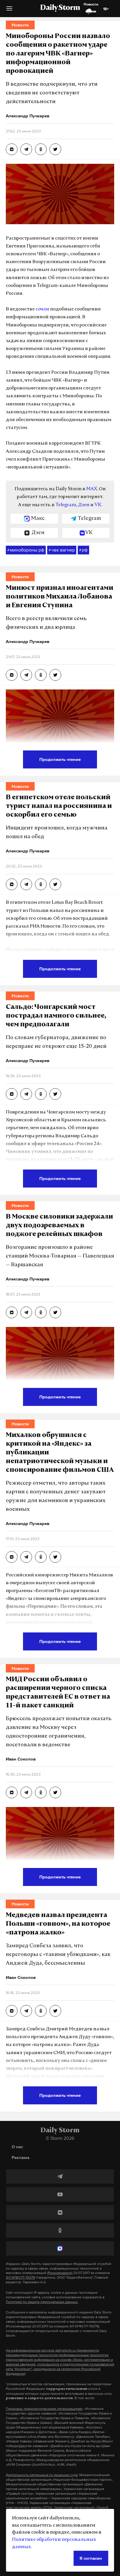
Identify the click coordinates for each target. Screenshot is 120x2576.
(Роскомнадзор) (60, 2273)
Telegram (66, 505)
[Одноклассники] (60, 2230)
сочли (42, 309)
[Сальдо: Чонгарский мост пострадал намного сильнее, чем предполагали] (12, 1094)
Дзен (84, 505)
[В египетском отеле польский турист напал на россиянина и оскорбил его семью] (12, 884)
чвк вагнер (62, 550)
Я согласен (91, 2558)
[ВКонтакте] (60, 2212)
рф (83, 550)
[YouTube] (60, 2194)
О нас (17, 2147)
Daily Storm (60, 8)
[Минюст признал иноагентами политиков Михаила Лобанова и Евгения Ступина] (12, 675)
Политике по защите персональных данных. (42, 2302)
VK (98, 505)
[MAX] (60, 2248)
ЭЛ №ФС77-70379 (20, 2277)
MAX (92, 489)
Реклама (21, 2157)
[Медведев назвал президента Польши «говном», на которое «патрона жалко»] (12, 2011)
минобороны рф (26, 550)
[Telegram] (60, 2176)
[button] (9, 11)
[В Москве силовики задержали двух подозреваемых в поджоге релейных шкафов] (12, 1312)
